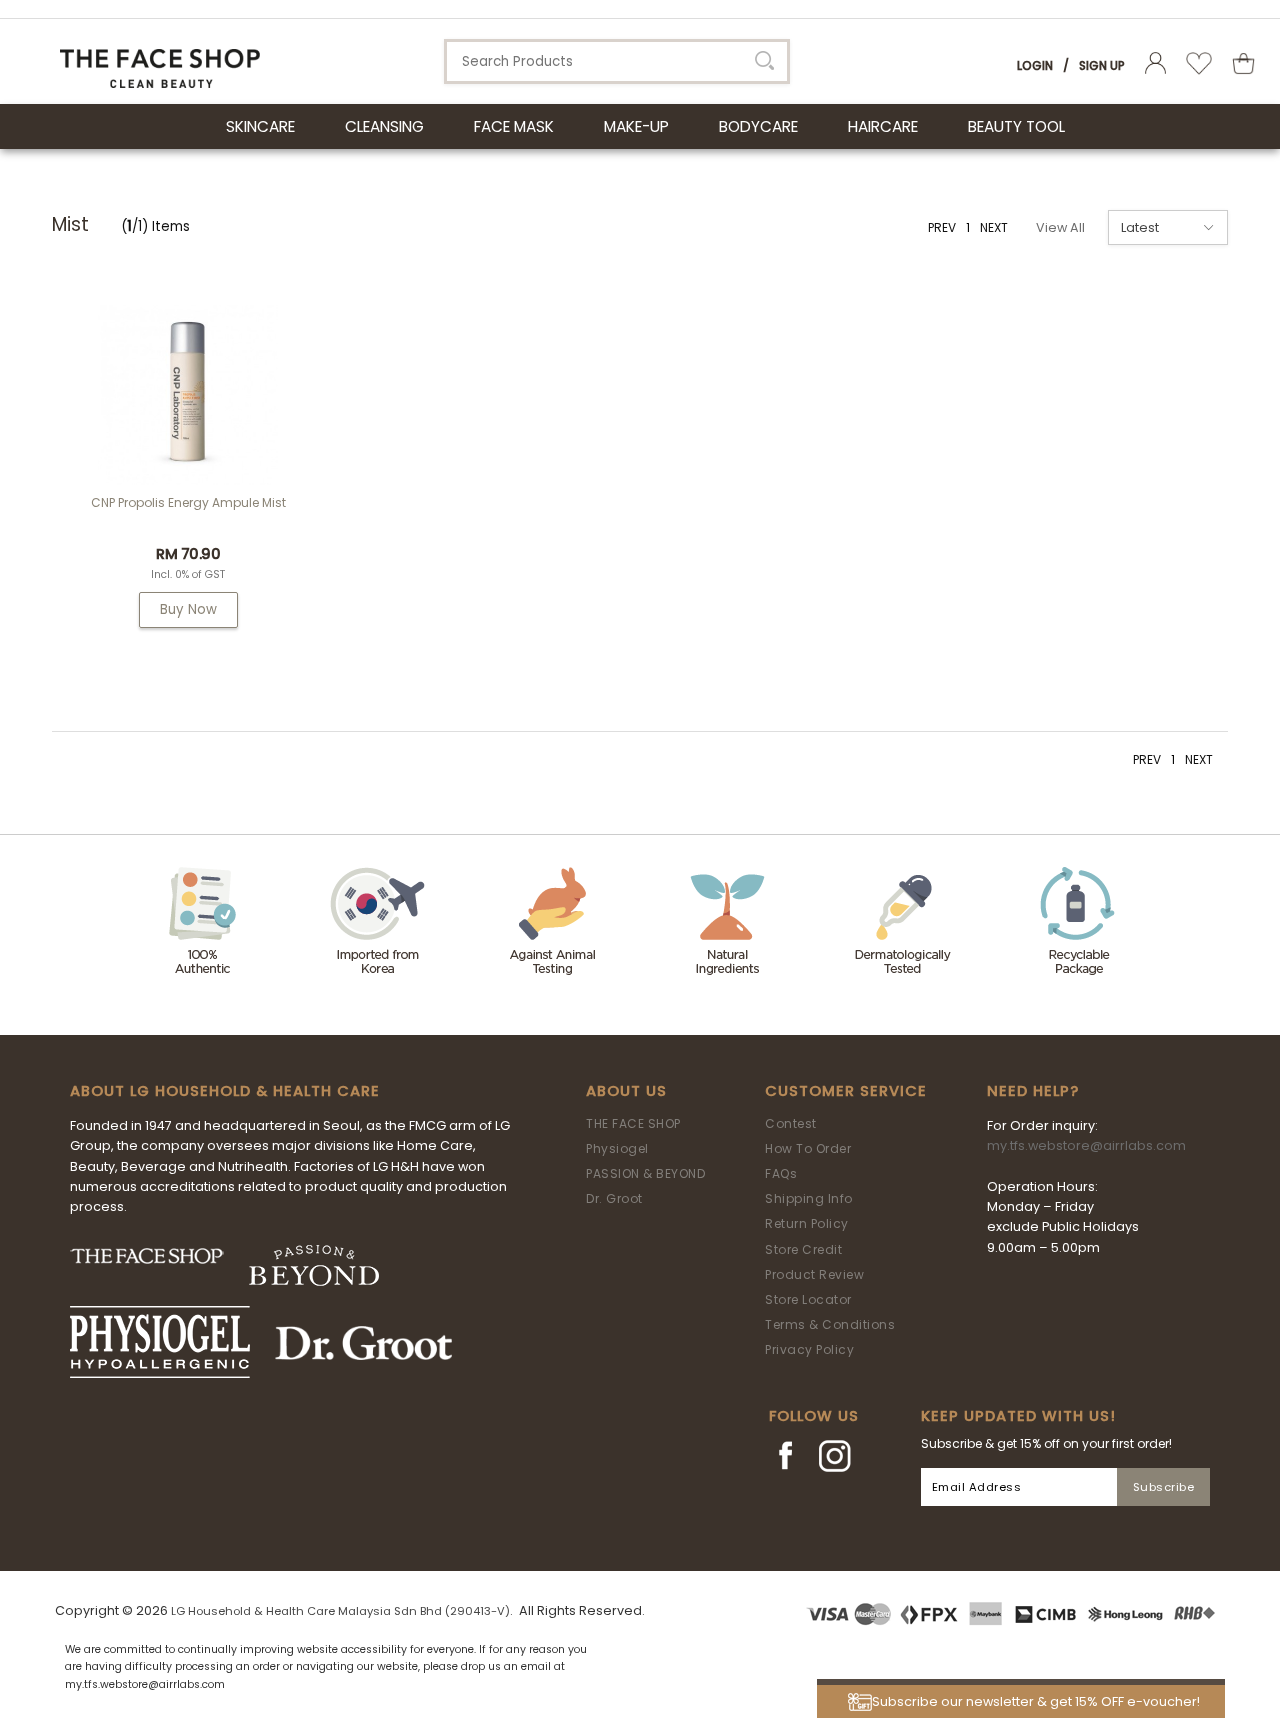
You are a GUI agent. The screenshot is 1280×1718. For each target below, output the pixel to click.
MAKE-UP (636, 126)
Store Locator (808, 1299)
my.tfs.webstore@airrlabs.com (1086, 1145)
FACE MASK (514, 126)
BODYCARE (758, 126)
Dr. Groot (614, 1198)
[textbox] (617, 61)
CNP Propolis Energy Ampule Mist (188, 502)
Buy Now (188, 609)
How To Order (808, 1148)
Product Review (814, 1274)
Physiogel (617, 1148)
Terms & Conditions (830, 1324)
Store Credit (803, 1249)
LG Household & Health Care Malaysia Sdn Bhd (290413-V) (340, 1611)
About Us (626, 1091)
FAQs (781, 1173)
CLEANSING (384, 126)
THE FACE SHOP (633, 1123)
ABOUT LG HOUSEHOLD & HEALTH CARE (225, 1091)
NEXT (994, 227)
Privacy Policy (809, 1349)
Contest (791, 1123)
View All (1060, 227)
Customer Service (846, 1091)
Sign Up (1102, 65)
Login (1035, 65)
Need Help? (1033, 1091)
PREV (942, 227)
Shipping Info (809, 1198)
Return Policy (807, 1223)
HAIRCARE (883, 126)
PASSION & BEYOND (645, 1173)
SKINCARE (260, 126)
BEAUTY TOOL (1016, 126)
